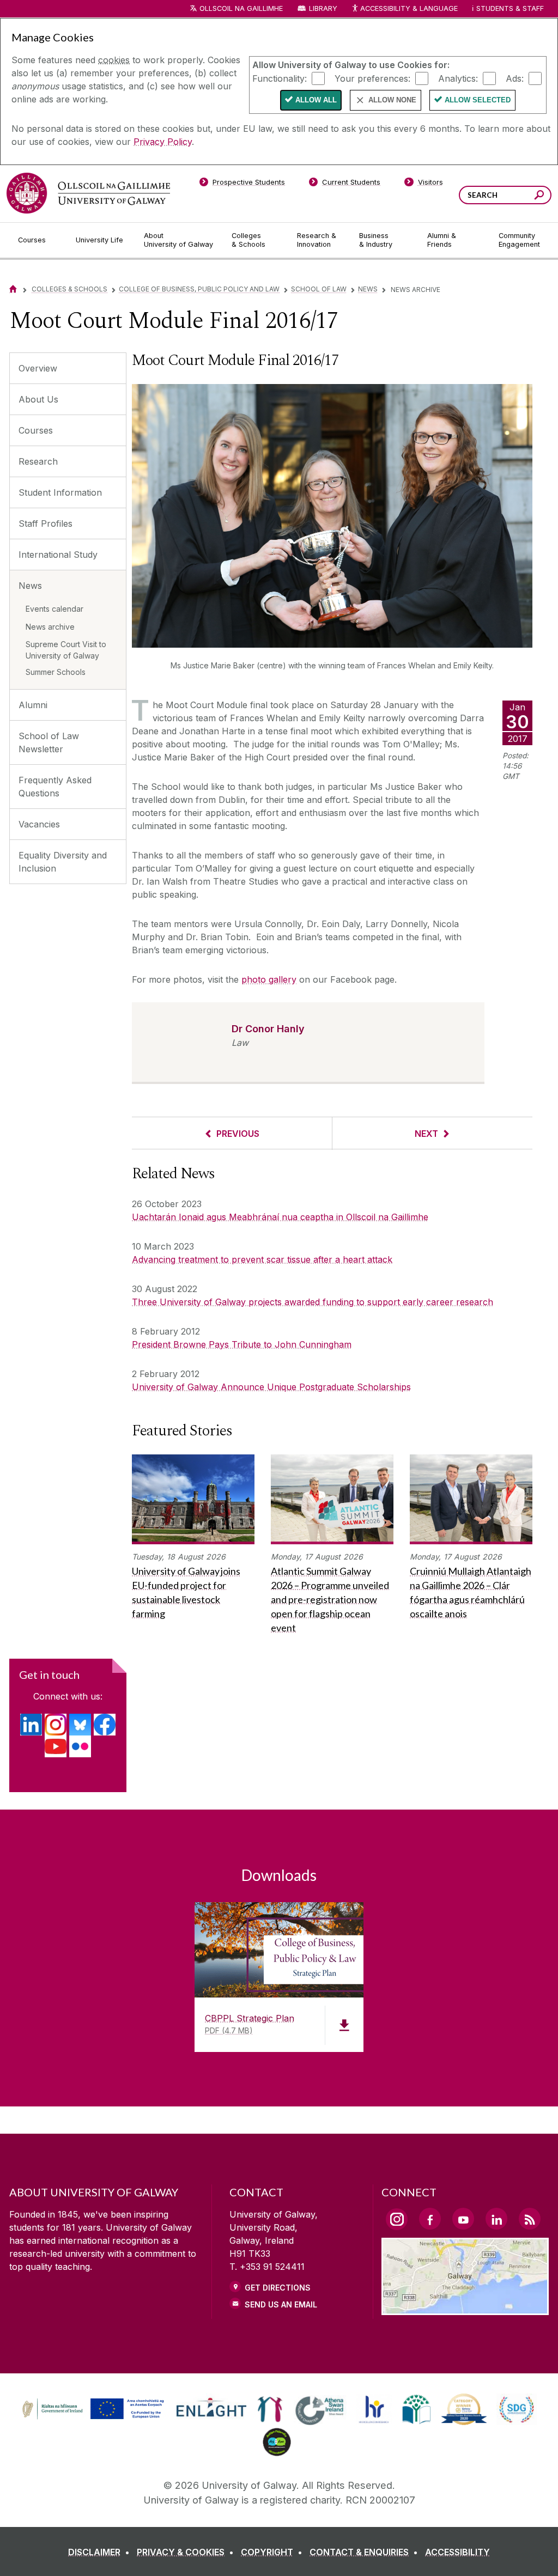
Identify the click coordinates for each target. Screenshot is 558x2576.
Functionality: (280, 78)
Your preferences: (372, 78)
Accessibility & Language (409, 8)
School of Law (319, 289)
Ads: (515, 78)
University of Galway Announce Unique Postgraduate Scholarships (271, 1387)
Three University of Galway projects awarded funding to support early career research (313, 1302)
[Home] (13, 289)
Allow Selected (478, 100)
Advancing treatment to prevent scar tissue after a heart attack (262, 1259)
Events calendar (54, 609)
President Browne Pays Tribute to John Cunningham (242, 1344)
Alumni (33, 705)
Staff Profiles (46, 523)
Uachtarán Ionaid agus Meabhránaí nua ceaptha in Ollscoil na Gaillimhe (280, 1217)
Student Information (60, 492)
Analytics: (458, 78)
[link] (92, 2409)
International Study (58, 555)
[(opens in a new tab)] (31, 1725)
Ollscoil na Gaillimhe (241, 8)
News (368, 289)
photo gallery (269, 979)
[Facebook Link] (430, 2219)
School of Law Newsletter (49, 742)
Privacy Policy (163, 142)
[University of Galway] (88, 193)
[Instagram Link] (397, 2219)
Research (38, 461)
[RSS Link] (530, 2219)
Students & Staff (510, 8)
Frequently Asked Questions (55, 787)
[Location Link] (465, 2309)
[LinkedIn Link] (496, 2219)
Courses (36, 430)
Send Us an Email (281, 2304)
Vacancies (39, 824)
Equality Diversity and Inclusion (63, 862)
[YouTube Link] (463, 2219)
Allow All (316, 100)
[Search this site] (539, 196)
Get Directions (278, 2288)
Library (323, 8)
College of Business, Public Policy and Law (199, 289)
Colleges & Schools (69, 289)
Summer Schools (56, 672)
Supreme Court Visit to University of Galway (66, 650)
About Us (38, 399)
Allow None (392, 100)
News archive (50, 627)
